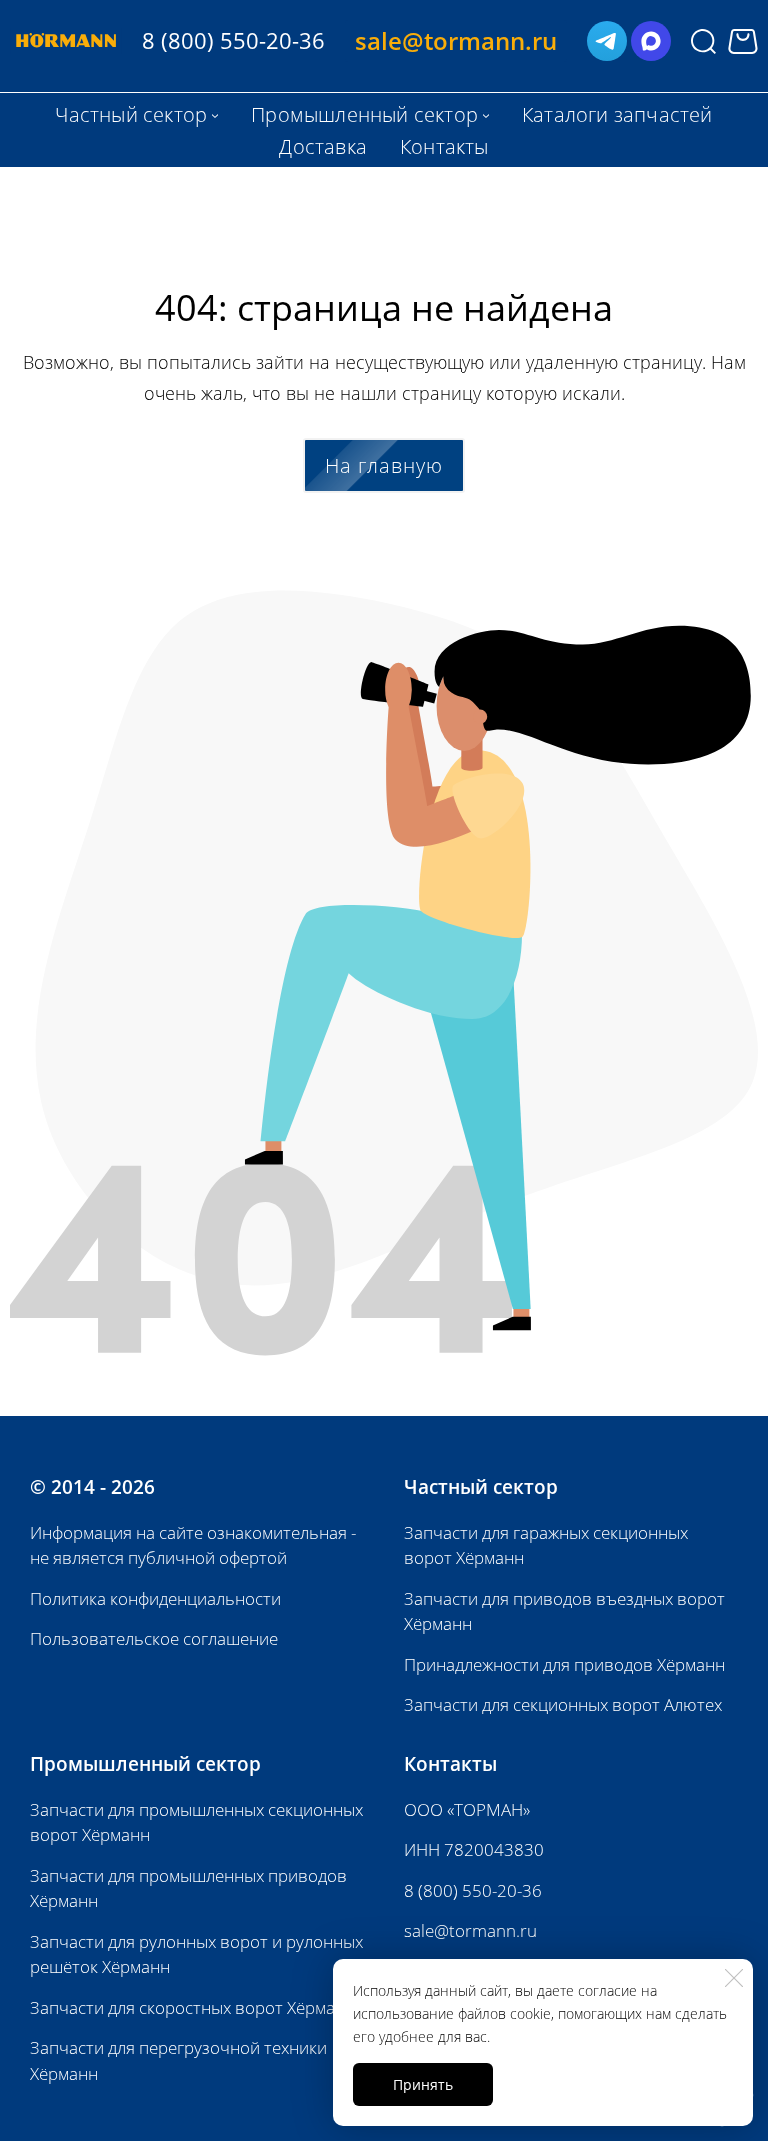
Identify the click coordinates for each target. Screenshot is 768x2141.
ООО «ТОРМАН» (467, 1809)
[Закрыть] (734, 1978)
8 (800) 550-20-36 (473, 1890)
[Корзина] (743, 41)
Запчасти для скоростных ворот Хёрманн (192, 2007)
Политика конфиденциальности (155, 1598)
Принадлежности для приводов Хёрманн (564, 1664)
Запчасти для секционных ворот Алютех (563, 1704)
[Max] (651, 41)
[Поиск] (703, 40)
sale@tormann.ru (470, 1930)
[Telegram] (607, 41)
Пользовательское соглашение (154, 1638)
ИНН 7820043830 (474, 1849)
